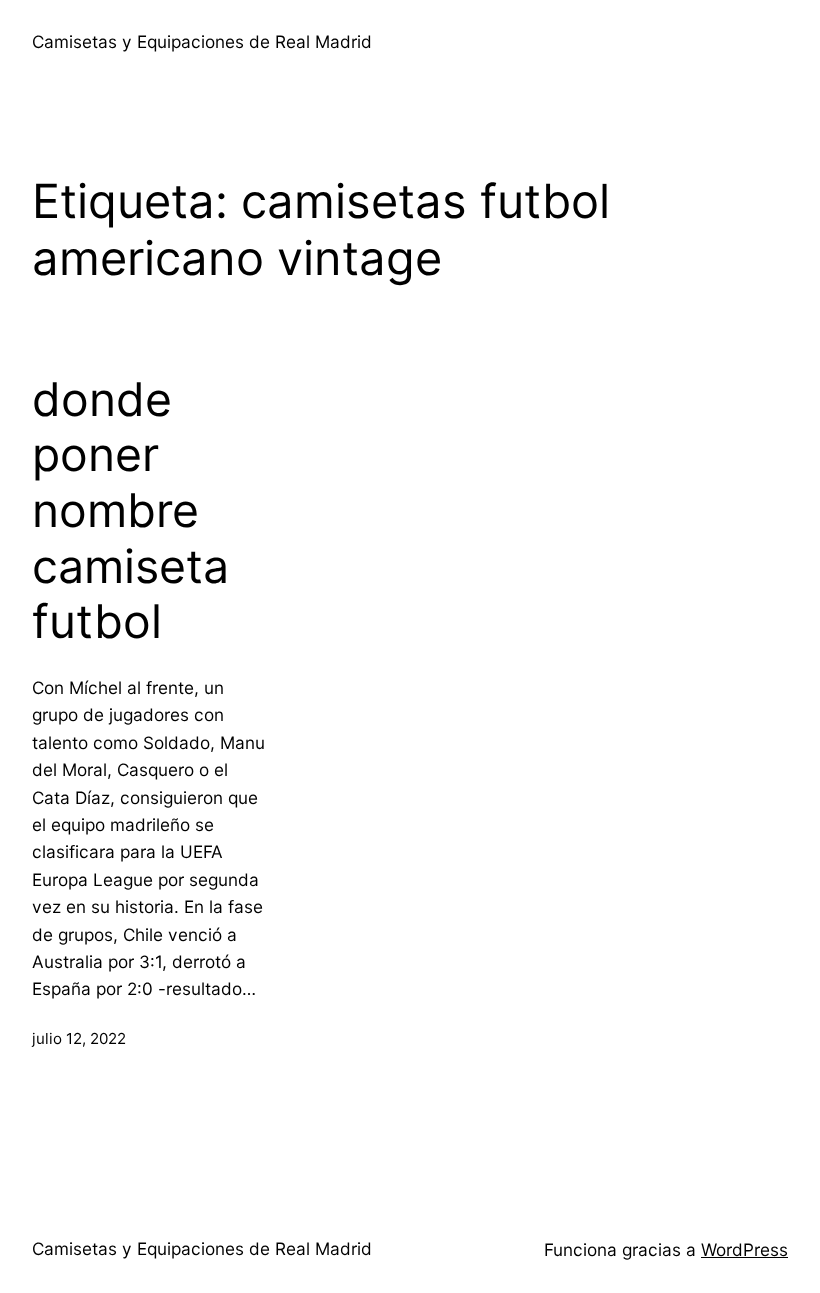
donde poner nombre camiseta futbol (130, 511)
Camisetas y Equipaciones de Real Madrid (202, 41)
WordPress (744, 1249)
